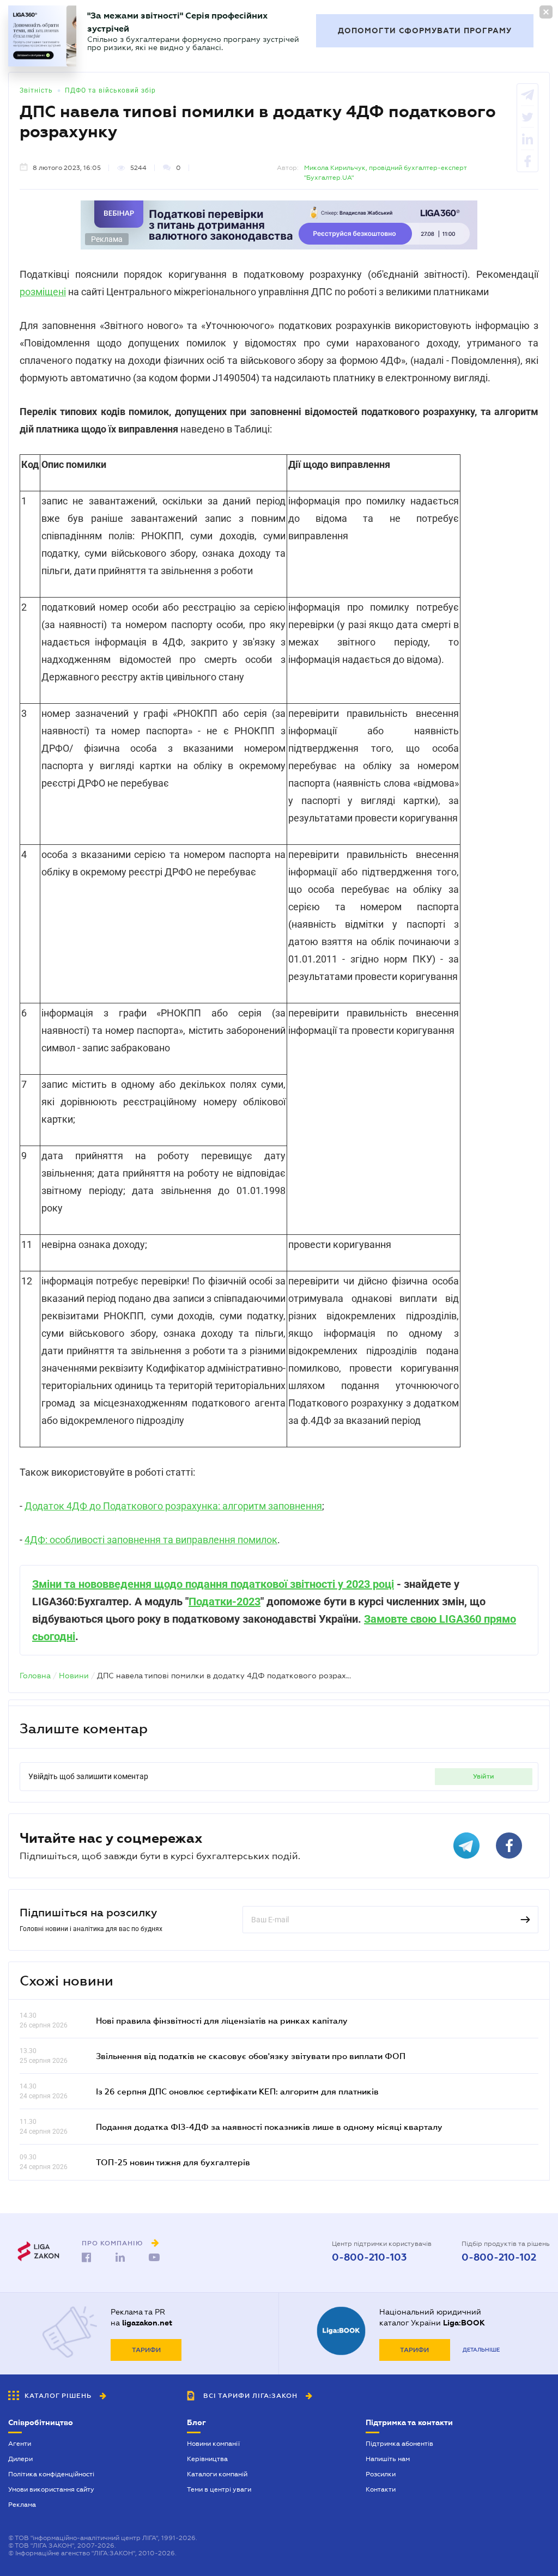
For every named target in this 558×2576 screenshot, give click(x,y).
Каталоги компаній (217, 2474)
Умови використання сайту (51, 2489)
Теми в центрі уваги (219, 2489)
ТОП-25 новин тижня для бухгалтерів (173, 2162)
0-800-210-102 (499, 2257)
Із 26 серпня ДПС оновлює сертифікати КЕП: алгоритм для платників (237, 2091)
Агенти (20, 2444)
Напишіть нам (388, 2459)
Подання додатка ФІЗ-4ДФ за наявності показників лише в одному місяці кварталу (269, 2127)
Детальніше (481, 2350)
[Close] (546, 12)
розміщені (43, 292)
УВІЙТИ (484, 1776)
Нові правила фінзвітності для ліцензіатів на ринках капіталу (222, 2020)
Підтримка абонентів (399, 2444)
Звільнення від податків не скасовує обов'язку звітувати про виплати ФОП (251, 2056)
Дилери (20, 2459)
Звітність (36, 90)
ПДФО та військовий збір (110, 90)
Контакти (381, 2489)
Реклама (22, 2505)
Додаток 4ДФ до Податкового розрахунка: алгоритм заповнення (173, 1506)
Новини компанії (213, 2444)
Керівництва (207, 2459)
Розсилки (381, 2474)
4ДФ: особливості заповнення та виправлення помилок (151, 1540)
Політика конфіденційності (51, 2474)
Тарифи (146, 2350)
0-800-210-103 (369, 2257)
